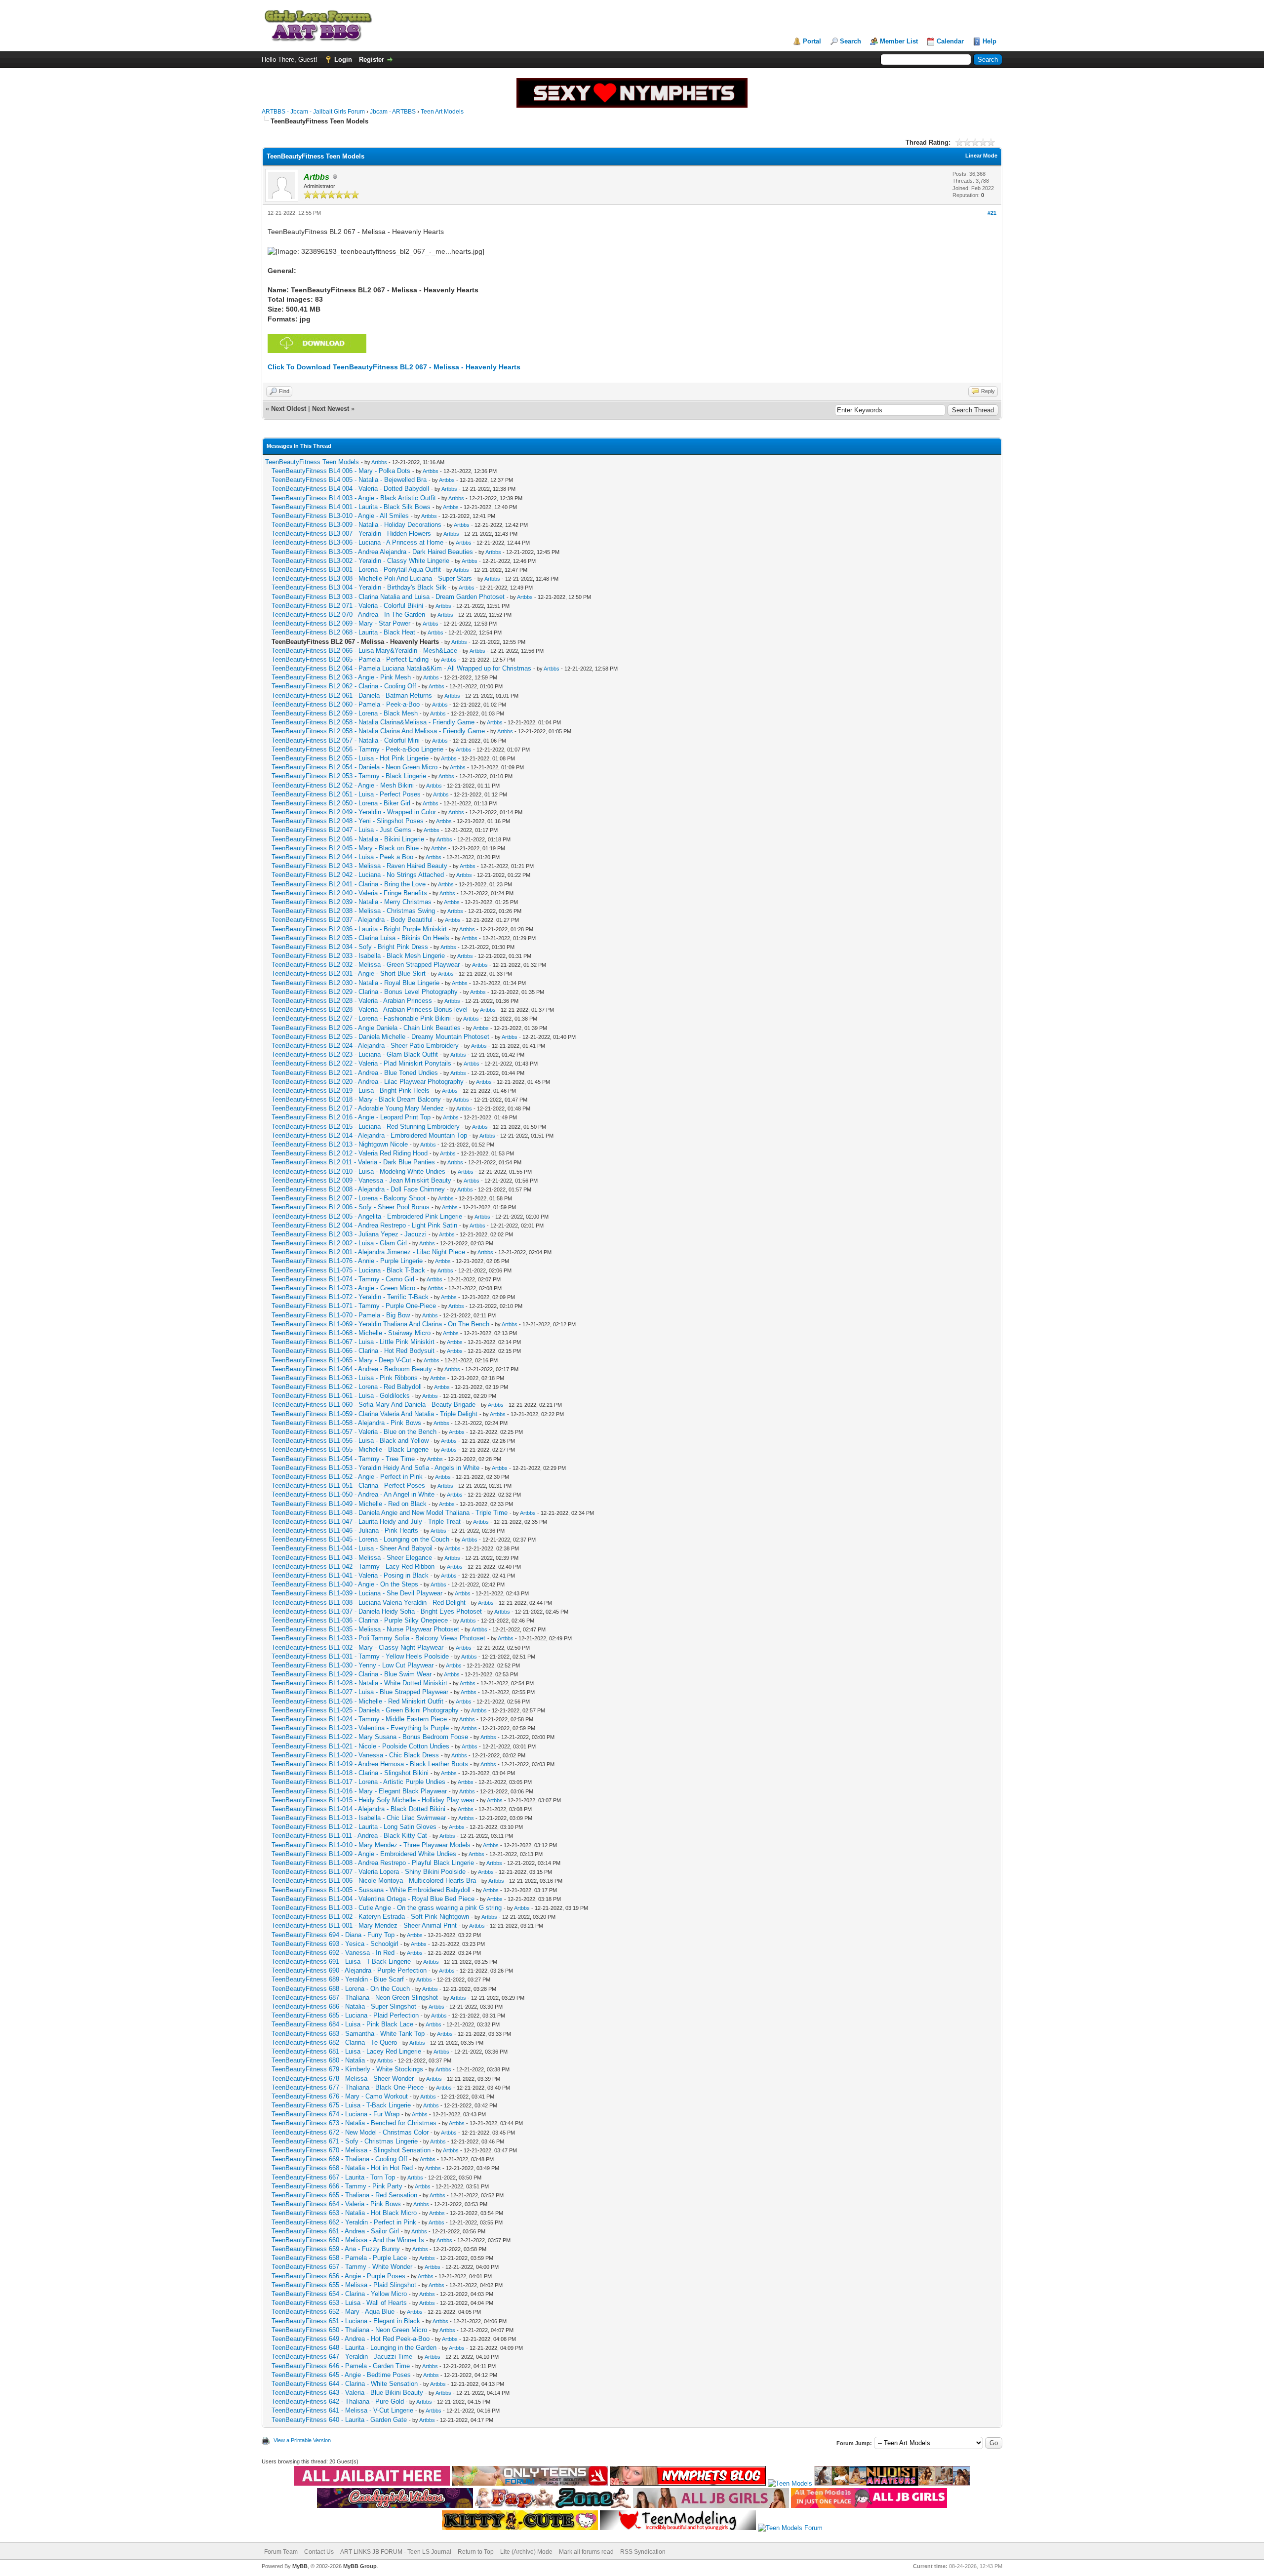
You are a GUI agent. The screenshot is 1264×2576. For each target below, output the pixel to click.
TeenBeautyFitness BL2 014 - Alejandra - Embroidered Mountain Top (369, 1135)
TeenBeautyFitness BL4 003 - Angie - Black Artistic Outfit (354, 498)
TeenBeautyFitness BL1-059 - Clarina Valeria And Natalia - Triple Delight (375, 1414)
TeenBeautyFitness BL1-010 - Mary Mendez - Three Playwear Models (371, 1845)
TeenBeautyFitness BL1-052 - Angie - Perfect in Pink (347, 1477)
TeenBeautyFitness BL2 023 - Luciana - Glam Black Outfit (355, 1054)
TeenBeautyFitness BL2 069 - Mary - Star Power (341, 623)
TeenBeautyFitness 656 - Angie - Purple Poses (338, 2276)
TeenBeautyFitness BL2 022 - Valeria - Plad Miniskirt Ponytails (361, 1063)
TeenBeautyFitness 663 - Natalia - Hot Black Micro (344, 2213)
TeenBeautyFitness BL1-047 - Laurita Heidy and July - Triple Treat (366, 1522)
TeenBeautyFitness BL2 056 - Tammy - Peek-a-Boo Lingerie (357, 749)
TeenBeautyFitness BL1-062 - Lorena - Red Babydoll (347, 1387)
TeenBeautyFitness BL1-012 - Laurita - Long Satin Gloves (354, 1827)
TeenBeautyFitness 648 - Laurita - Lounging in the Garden (354, 2348)
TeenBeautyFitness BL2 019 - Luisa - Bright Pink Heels (351, 1090)
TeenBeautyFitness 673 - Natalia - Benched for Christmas (354, 2123)
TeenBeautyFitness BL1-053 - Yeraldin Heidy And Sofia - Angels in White (375, 1468)
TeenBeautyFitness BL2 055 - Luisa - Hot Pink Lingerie (350, 758)
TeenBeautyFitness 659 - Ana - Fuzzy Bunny (336, 2249)
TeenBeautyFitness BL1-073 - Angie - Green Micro (343, 1288)
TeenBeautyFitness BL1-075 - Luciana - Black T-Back (348, 1270)
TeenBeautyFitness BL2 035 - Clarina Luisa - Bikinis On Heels (360, 938)
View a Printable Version (302, 2440)
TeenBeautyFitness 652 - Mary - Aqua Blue (333, 2312)
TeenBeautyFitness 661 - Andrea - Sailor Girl (335, 2231)
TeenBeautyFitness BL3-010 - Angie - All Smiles (340, 516)
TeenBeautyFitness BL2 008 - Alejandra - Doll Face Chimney (358, 1189)
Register (372, 59)
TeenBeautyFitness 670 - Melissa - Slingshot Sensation (351, 2150)
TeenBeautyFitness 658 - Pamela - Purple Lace (339, 2258)
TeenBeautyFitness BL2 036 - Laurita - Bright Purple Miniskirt (359, 929)
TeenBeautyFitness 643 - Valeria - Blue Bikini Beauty (347, 2393)
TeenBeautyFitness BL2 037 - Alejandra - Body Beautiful (352, 920)
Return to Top (476, 2552)
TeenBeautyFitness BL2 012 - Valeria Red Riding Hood (350, 1153)
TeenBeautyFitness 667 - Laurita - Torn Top (333, 2177)
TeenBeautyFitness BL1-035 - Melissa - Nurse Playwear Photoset (365, 1629)
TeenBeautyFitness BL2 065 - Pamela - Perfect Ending (350, 659)
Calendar (950, 41)
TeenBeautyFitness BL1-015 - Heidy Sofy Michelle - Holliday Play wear (373, 1800)
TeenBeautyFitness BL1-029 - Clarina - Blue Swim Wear (352, 1674)
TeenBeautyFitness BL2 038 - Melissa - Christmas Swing (353, 911)
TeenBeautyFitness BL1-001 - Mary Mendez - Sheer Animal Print (364, 1925)
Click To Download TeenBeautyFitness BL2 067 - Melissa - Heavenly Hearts (394, 367)
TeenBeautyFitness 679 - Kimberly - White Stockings (347, 2069)
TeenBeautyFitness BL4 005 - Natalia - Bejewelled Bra (349, 480)
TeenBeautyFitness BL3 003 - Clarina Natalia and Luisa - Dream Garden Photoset (388, 597)
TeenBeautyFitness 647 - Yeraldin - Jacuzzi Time (342, 2357)
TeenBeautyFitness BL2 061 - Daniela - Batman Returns (352, 695)
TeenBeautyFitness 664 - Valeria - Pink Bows (336, 2204)
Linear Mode (981, 156)
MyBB (300, 2566)
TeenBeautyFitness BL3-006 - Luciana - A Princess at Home (357, 542)
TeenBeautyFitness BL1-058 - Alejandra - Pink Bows (346, 1423)
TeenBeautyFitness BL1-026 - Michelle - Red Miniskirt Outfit (357, 1701)
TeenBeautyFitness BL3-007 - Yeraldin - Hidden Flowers (351, 534)
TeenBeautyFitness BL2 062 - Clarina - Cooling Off (344, 686)
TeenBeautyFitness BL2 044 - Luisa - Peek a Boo (342, 857)
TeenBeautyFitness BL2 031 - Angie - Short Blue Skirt (349, 973)
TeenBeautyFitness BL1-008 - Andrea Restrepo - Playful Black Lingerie (373, 1863)
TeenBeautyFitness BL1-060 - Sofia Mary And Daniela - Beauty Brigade (374, 1405)
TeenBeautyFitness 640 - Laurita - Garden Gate (339, 2420)
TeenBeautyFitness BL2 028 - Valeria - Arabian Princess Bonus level (370, 1010)
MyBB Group (360, 2566)
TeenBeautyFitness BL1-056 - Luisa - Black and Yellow (350, 1441)
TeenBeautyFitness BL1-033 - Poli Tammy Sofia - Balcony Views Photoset (378, 1638)
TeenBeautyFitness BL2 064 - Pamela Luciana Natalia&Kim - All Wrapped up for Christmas (401, 668)
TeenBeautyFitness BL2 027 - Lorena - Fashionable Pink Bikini (361, 1018)
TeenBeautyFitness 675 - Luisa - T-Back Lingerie (341, 2105)
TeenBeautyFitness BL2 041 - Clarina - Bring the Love (349, 884)
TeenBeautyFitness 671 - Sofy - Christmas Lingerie (345, 2141)
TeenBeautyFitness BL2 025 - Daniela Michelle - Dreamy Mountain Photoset (380, 1037)
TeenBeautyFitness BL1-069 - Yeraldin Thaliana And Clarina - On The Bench (380, 1324)
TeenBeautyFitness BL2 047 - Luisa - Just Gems (341, 830)
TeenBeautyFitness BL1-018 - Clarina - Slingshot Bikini (350, 1773)
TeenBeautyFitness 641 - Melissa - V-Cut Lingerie (342, 2410)
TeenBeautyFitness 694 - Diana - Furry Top (333, 1935)
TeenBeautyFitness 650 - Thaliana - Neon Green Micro (349, 2330)
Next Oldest (289, 409)
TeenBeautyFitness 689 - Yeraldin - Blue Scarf (338, 1979)
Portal (812, 41)
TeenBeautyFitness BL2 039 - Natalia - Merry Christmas (352, 902)
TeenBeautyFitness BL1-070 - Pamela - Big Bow (341, 1315)
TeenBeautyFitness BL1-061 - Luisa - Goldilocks (341, 1396)
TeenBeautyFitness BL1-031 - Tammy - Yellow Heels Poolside (360, 1656)
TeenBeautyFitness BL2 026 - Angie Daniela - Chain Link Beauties (366, 1028)
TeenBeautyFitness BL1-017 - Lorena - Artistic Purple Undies (358, 1782)
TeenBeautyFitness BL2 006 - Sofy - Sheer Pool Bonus (351, 1207)
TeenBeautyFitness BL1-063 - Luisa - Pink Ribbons (345, 1378)
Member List (899, 41)
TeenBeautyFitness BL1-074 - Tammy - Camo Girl (343, 1279)
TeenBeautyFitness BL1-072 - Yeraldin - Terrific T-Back (350, 1297)
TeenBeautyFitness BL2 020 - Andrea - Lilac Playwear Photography (368, 1082)
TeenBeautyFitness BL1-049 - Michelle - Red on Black (349, 1504)
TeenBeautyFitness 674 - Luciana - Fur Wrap (336, 2114)
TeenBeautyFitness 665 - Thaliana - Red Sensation (344, 2195)
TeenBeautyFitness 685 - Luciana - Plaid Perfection (345, 2015)
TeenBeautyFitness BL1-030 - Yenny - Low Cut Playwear (353, 1665)
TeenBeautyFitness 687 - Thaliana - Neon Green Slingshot (355, 1998)
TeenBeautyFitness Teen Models (312, 462)
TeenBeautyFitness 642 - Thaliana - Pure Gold (338, 2401)
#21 (992, 213)
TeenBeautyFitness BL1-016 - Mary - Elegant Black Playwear (359, 1791)
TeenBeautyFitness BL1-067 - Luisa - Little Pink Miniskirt (353, 1342)
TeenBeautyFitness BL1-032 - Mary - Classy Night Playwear (357, 1647)
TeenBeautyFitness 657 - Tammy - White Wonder (342, 2267)
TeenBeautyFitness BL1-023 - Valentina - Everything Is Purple (360, 1728)
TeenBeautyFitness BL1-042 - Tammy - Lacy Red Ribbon (353, 1566)
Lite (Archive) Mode (526, 2552)
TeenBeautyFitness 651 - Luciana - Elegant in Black (346, 2321)
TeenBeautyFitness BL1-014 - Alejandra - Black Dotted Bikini (358, 1809)
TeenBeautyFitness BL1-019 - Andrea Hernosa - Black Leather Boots (370, 1764)
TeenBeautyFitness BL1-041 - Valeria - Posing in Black (350, 1575)
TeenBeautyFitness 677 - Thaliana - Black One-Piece (348, 2087)
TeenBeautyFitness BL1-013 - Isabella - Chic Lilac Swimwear (359, 1818)
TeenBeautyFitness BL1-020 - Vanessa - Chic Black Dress (355, 1755)
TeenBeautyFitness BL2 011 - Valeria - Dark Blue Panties (353, 1162)
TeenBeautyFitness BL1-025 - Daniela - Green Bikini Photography (365, 1710)
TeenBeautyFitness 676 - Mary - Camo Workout (340, 2096)
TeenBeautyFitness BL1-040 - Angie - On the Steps (345, 1584)
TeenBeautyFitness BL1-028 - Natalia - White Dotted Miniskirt (359, 1683)
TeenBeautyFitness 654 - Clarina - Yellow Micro (339, 2294)
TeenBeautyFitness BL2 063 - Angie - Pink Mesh (341, 677)
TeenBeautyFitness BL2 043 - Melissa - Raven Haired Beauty (359, 866)
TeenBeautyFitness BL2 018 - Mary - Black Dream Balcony (356, 1099)
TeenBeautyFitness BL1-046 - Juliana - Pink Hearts (345, 1530)
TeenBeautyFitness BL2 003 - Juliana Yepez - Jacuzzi (349, 1234)
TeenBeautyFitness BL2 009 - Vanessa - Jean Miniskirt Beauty (361, 1180)
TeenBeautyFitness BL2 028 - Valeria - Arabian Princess (352, 1001)
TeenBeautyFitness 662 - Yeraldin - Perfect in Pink (344, 2222)
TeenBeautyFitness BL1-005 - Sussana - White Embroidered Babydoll (371, 1890)
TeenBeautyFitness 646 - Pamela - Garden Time (341, 2366)
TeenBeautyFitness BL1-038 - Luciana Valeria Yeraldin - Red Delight (369, 1603)
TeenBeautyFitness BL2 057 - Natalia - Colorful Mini (346, 740)
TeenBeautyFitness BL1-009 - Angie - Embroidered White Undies (364, 1854)
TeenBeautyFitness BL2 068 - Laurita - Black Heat (343, 632)
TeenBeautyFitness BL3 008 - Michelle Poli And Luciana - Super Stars (372, 578)
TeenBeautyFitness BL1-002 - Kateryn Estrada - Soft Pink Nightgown (370, 1917)
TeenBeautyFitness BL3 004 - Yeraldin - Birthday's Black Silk (359, 587)
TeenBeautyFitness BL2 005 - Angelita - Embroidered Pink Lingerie (367, 1216)
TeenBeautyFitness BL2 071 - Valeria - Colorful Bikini (347, 606)
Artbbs (379, 462)
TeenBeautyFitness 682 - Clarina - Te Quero (334, 2042)
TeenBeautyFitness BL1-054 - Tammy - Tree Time (343, 1459)
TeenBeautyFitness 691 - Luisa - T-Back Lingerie (341, 1962)
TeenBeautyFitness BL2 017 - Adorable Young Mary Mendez (358, 1108)
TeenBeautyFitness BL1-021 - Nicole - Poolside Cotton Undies (360, 1746)
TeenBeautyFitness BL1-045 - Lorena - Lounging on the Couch (360, 1539)
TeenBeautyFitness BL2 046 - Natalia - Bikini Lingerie (348, 839)
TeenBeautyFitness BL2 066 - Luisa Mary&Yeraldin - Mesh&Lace (364, 651)
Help (989, 41)
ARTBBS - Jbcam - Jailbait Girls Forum (313, 112)
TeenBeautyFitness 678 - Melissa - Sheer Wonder (343, 2079)
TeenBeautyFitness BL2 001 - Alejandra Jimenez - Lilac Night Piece (368, 1252)
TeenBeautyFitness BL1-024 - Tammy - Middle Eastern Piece (359, 1719)
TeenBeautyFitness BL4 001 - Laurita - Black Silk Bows (351, 507)
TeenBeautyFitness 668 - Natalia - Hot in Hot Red (342, 2168)
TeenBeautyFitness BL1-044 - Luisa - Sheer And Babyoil (352, 1548)
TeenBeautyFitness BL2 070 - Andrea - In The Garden (348, 614)
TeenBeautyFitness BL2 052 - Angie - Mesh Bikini (343, 785)
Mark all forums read (586, 2552)
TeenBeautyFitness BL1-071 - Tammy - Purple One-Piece (354, 1306)
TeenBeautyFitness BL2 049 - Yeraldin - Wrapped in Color (354, 812)
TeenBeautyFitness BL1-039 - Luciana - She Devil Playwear (357, 1593)
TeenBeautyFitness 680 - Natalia (318, 2060)
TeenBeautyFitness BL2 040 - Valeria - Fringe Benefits (349, 893)
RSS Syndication (643, 2552)
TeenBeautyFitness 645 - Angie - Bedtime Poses (341, 2375)
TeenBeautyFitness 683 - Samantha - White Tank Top (348, 2034)
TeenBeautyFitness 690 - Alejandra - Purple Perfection (349, 1970)
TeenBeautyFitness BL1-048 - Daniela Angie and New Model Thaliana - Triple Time (390, 1513)
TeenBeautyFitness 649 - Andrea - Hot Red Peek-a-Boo (351, 2339)
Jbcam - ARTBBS (393, 112)
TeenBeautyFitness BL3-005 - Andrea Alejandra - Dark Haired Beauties (372, 552)
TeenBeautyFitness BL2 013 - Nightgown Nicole (340, 1144)
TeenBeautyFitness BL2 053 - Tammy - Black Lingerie (349, 776)
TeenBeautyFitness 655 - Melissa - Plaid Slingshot (344, 2285)
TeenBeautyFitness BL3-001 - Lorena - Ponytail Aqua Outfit (356, 570)
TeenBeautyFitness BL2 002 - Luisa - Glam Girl (339, 1243)
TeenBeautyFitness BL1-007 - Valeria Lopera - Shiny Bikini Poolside (369, 1872)
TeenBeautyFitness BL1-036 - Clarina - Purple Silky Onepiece (360, 1620)
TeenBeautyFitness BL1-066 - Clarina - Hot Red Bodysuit (353, 1351)
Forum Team (281, 2552)
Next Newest (331, 409)
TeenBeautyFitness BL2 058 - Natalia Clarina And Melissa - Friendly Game (378, 731)
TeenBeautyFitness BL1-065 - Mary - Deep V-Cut (341, 1360)
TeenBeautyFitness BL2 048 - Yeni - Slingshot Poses (348, 821)
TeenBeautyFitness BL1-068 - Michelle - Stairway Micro (351, 1333)
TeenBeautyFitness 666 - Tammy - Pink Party (337, 2186)
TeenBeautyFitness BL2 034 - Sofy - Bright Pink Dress (350, 947)
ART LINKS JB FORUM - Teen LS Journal (396, 2552)
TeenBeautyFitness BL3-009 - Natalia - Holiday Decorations (356, 525)
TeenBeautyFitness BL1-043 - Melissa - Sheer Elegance (352, 1558)
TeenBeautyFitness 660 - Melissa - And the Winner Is (348, 2240)
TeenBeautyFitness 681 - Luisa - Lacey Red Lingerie (346, 2051)
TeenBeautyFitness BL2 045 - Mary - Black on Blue (345, 848)
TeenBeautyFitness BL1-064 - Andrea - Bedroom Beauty (352, 1369)
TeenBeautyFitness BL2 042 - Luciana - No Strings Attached (358, 875)
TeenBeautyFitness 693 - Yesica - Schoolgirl (335, 1944)
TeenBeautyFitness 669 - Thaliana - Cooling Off (339, 2159)
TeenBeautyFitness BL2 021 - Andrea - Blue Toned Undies (355, 1073)
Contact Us (319, 2552)
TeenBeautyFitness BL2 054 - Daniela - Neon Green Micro (355, 767)
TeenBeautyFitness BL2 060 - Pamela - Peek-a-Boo (346, 704)
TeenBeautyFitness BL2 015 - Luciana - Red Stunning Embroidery (366, 1127)
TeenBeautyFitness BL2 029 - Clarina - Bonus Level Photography (365, 992)
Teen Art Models (442, 112)
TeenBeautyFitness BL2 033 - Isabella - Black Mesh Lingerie (358, 956)
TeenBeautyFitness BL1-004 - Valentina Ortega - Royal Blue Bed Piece (373, 1899)
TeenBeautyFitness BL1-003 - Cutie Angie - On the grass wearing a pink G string (387, 1908)
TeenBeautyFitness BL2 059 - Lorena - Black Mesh (345, 713)
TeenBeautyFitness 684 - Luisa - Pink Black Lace (342, 2024)
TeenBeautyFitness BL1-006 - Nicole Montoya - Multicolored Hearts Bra (374, 1881)
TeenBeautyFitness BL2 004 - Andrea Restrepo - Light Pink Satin (364, 1225)
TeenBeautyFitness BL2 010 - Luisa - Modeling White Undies (358, 1171)
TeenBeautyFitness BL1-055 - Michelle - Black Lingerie (350, 1449)
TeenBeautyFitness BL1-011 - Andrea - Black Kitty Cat (349, 1836)
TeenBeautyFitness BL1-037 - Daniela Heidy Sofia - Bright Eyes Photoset (377, 1611)
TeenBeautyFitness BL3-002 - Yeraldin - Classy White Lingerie (360, 561)
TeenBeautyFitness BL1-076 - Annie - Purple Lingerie (347, 1261)
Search (850, 41)
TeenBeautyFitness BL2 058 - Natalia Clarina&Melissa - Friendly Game (373, 722)
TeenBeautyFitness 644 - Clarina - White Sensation (345, 2384)
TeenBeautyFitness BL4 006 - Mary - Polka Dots (341, 471)
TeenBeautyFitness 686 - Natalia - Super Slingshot (344, 2006)
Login (343, 59)
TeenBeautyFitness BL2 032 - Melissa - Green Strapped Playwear (366, 965)
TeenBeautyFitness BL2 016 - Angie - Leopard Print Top (351, 1117)
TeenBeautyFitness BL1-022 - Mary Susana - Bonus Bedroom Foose (370, 1737)
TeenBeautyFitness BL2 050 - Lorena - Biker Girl (341, 803)
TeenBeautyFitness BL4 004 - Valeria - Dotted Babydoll (350, 489)
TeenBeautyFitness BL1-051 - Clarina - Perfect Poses (348, 1486)
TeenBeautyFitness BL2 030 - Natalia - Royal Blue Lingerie (355, 983)
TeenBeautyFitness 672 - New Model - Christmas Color (350, 2132)
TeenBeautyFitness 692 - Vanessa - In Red (333, 1953)
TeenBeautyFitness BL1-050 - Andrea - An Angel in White (353, 1494)
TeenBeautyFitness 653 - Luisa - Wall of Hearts (339, 2303)
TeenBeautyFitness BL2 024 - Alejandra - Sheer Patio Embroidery (365, 1046)
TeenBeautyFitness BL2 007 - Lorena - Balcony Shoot (349, 1198)
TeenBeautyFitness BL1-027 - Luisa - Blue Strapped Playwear (360, 1692)
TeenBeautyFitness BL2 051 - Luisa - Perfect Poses (346, 794)
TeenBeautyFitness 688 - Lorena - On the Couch (341, 1989)
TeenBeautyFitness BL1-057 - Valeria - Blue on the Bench (354, 1432)
